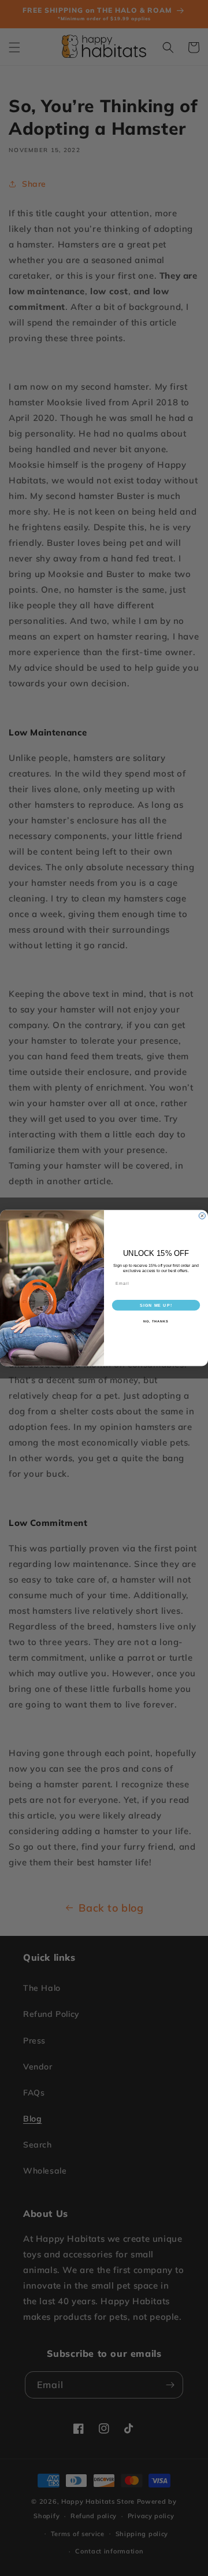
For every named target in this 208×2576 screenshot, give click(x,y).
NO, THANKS (156, 1321)
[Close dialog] (202, 1216)
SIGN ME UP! (156, 1305)
